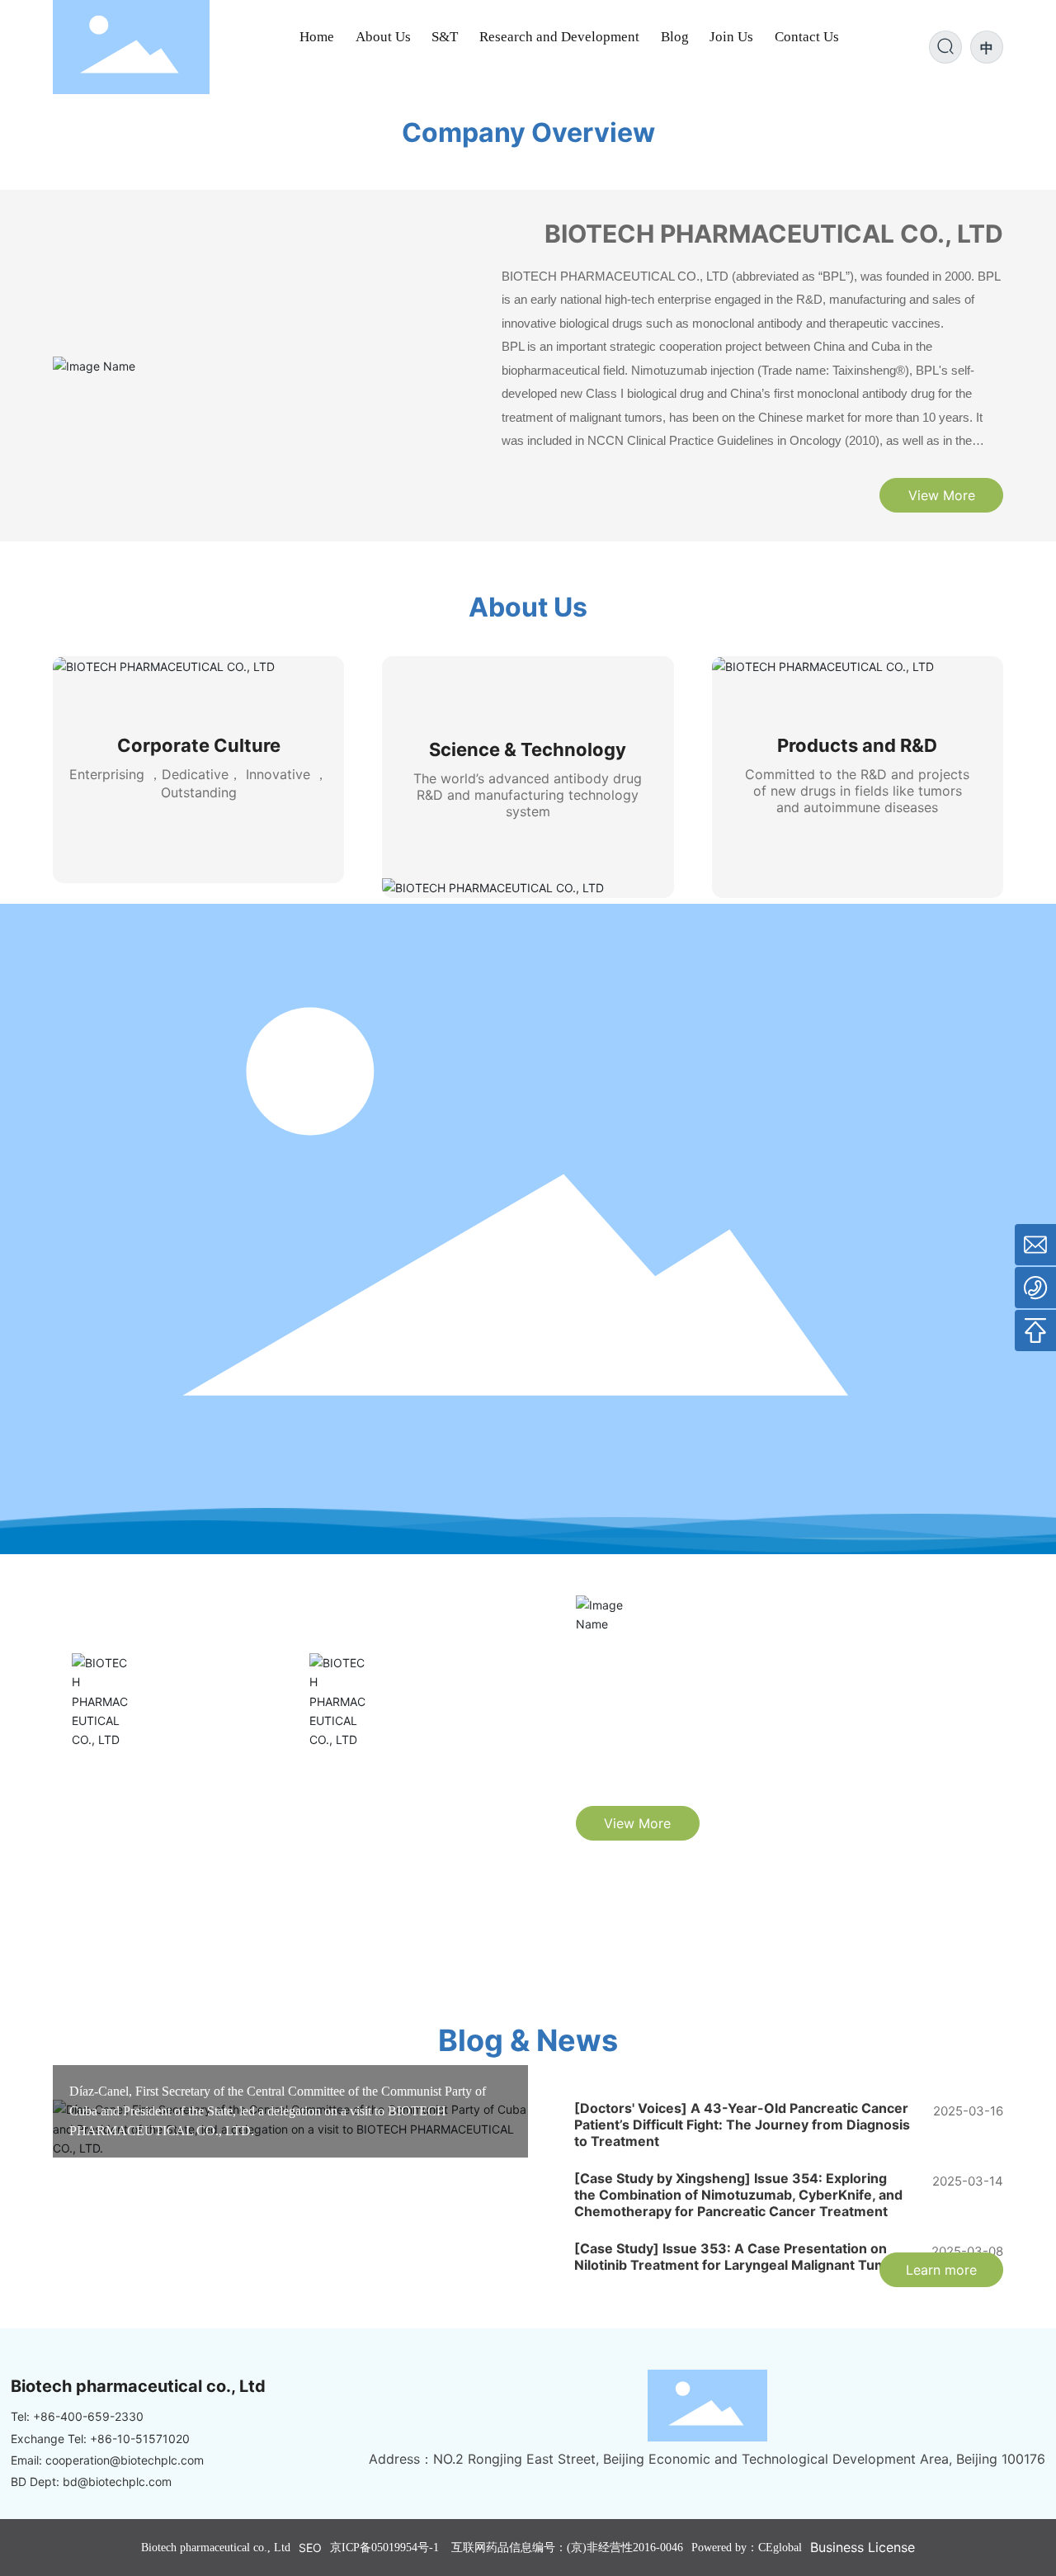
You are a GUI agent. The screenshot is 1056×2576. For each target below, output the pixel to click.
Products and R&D (857, 745)
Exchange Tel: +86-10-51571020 (100, 2439)
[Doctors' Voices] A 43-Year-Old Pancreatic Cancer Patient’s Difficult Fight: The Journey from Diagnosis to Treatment (742, 2125)
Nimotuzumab (128, 1775)
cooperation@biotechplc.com (125, 2460)
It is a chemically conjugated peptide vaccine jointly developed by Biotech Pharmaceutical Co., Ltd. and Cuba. (408, 1833)
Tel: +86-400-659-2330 (77, 2416)
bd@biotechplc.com (117, 2481)
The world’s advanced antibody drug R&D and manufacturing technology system (528, 795)
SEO (310, 2548)
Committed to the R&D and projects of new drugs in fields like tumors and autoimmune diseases (857, 791)
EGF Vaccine (360, 1775)
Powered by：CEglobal (747, 2548)
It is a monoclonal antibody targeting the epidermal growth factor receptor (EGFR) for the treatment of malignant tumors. (163, 1833)
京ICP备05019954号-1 (384, 2548)
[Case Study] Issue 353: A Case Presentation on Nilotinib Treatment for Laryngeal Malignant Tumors (741, 2257)
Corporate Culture (199, 745)
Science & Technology (528, 749)
